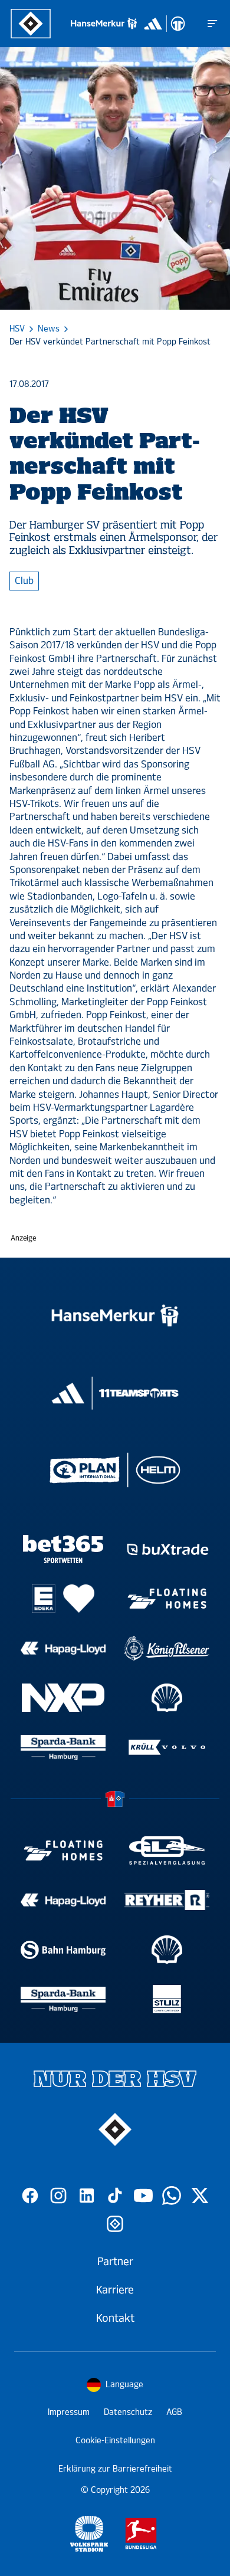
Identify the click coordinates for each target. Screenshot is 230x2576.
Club (24, 581)
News (49, 329)
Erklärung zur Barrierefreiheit (115, 2469)
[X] (200, 2196)
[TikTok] (115, 2196)
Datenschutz (128, 2412)
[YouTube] (143, 2196)
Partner (115, 2262)
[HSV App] (115, 2224)
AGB (174, 2412)
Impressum (69, 2412)
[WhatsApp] (172, 2196)
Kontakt (115, 2318)
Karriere (115, 2290)
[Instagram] (58, 2196)
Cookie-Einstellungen (115, 2441)
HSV (17, 329)
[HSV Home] (31, 24)
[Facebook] (30, 2196)
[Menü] (212, 24)
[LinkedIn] (87, 2196)
